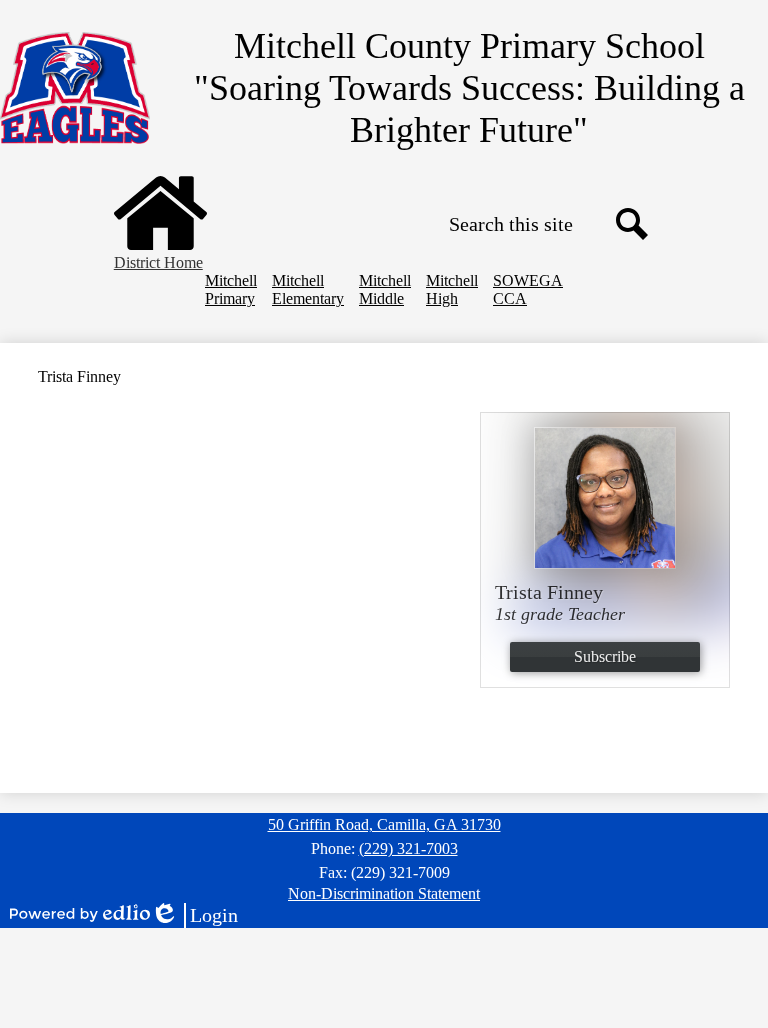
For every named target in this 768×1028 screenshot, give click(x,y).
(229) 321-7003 (408, 848)
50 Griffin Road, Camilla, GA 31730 (384, 824)
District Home (158, 262)
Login (194, 916)
